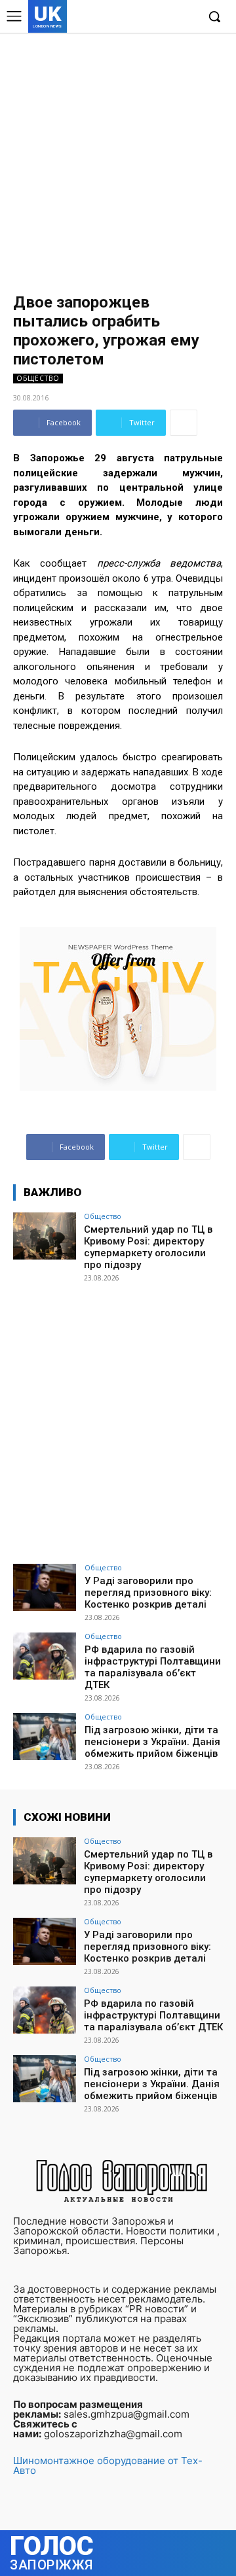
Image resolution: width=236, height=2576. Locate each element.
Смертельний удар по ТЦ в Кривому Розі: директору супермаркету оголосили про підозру (148, 1247)
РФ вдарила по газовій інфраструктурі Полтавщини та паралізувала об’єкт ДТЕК (153, 1667)
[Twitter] (166, 17)
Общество (38, 378)
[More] (184, 423)
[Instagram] (147, 17)
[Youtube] (187, 17)
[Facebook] (126, 17)
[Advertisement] (118, 157)
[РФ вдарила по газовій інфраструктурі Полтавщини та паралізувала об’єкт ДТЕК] (45, 1656)
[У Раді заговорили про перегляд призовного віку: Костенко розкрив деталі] (45, 1587)
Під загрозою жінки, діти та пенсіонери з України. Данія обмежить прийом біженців (152, 1742)
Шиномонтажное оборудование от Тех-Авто (108, 2465)
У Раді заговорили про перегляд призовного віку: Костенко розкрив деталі (148, 1593)
